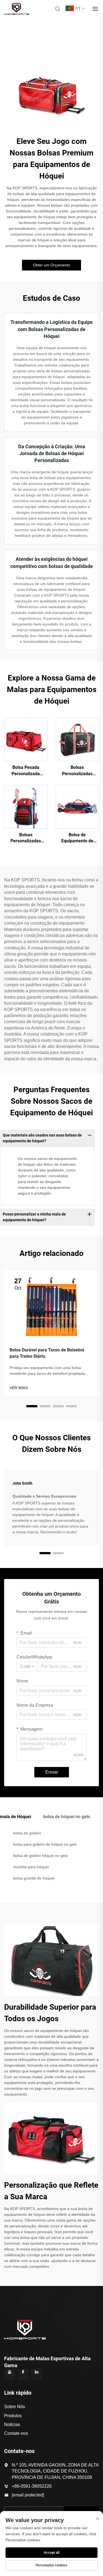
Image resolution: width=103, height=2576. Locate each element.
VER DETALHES (26, 739)
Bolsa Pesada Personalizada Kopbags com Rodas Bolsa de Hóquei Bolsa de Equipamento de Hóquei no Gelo (26, 771)
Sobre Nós (15, 2407)
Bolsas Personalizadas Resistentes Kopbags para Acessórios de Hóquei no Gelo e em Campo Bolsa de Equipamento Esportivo (77, 771)
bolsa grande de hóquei (34, 1878)
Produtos (13, 2416)
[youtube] (10, 2374)
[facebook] (23, 2374)
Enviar (52, 1772)
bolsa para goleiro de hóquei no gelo (45, 1844)
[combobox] (27, 1667)
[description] (25, 2329)
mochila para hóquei (31, 1867)
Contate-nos (16, 2433)
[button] (32, 1406)
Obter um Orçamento (51, 265)
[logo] (17, 8)
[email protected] (28, 2495)
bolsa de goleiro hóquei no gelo (41, 1856)
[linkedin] (37, 2374)
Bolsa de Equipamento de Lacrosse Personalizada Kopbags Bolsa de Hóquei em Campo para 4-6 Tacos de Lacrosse (77, 838)
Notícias (12, 2425)
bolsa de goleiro (27, 1833)
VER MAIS (19, 1388)
